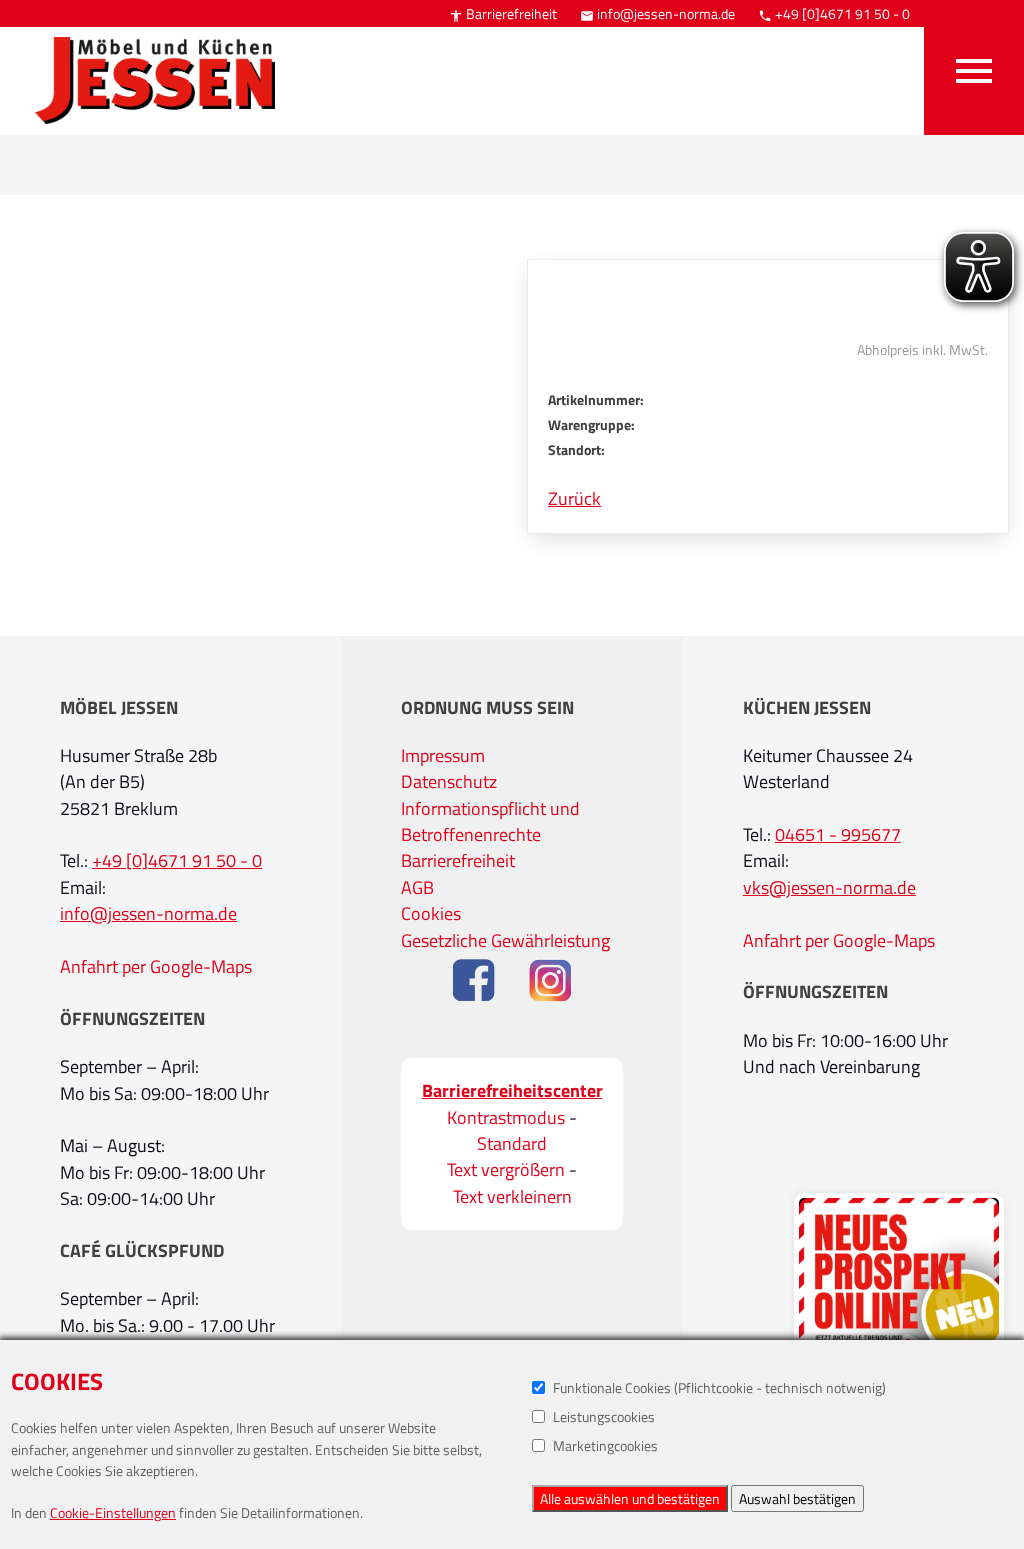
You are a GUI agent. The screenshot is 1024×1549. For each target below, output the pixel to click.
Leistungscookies (604, 1416)
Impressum (443, 756)
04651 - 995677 (838, 835)
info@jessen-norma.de (657, 13)
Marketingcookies (605, 1445)
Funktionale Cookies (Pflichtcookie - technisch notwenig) (719, 1387)
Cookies (431, 914)
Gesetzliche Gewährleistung (505, 941)
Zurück (574, 499)
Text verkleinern (512, 1197)
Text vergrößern (506, 1170)
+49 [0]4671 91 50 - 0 (834, 13)
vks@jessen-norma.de (829, 888)
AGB (417, 888)
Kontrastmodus (506, 1118)
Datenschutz (449, 782)
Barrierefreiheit (503, 13)
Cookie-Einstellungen (113, 1512)
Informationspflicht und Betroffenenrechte (490, 822)
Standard (512, 1144)
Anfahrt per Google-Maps (156, 967)
